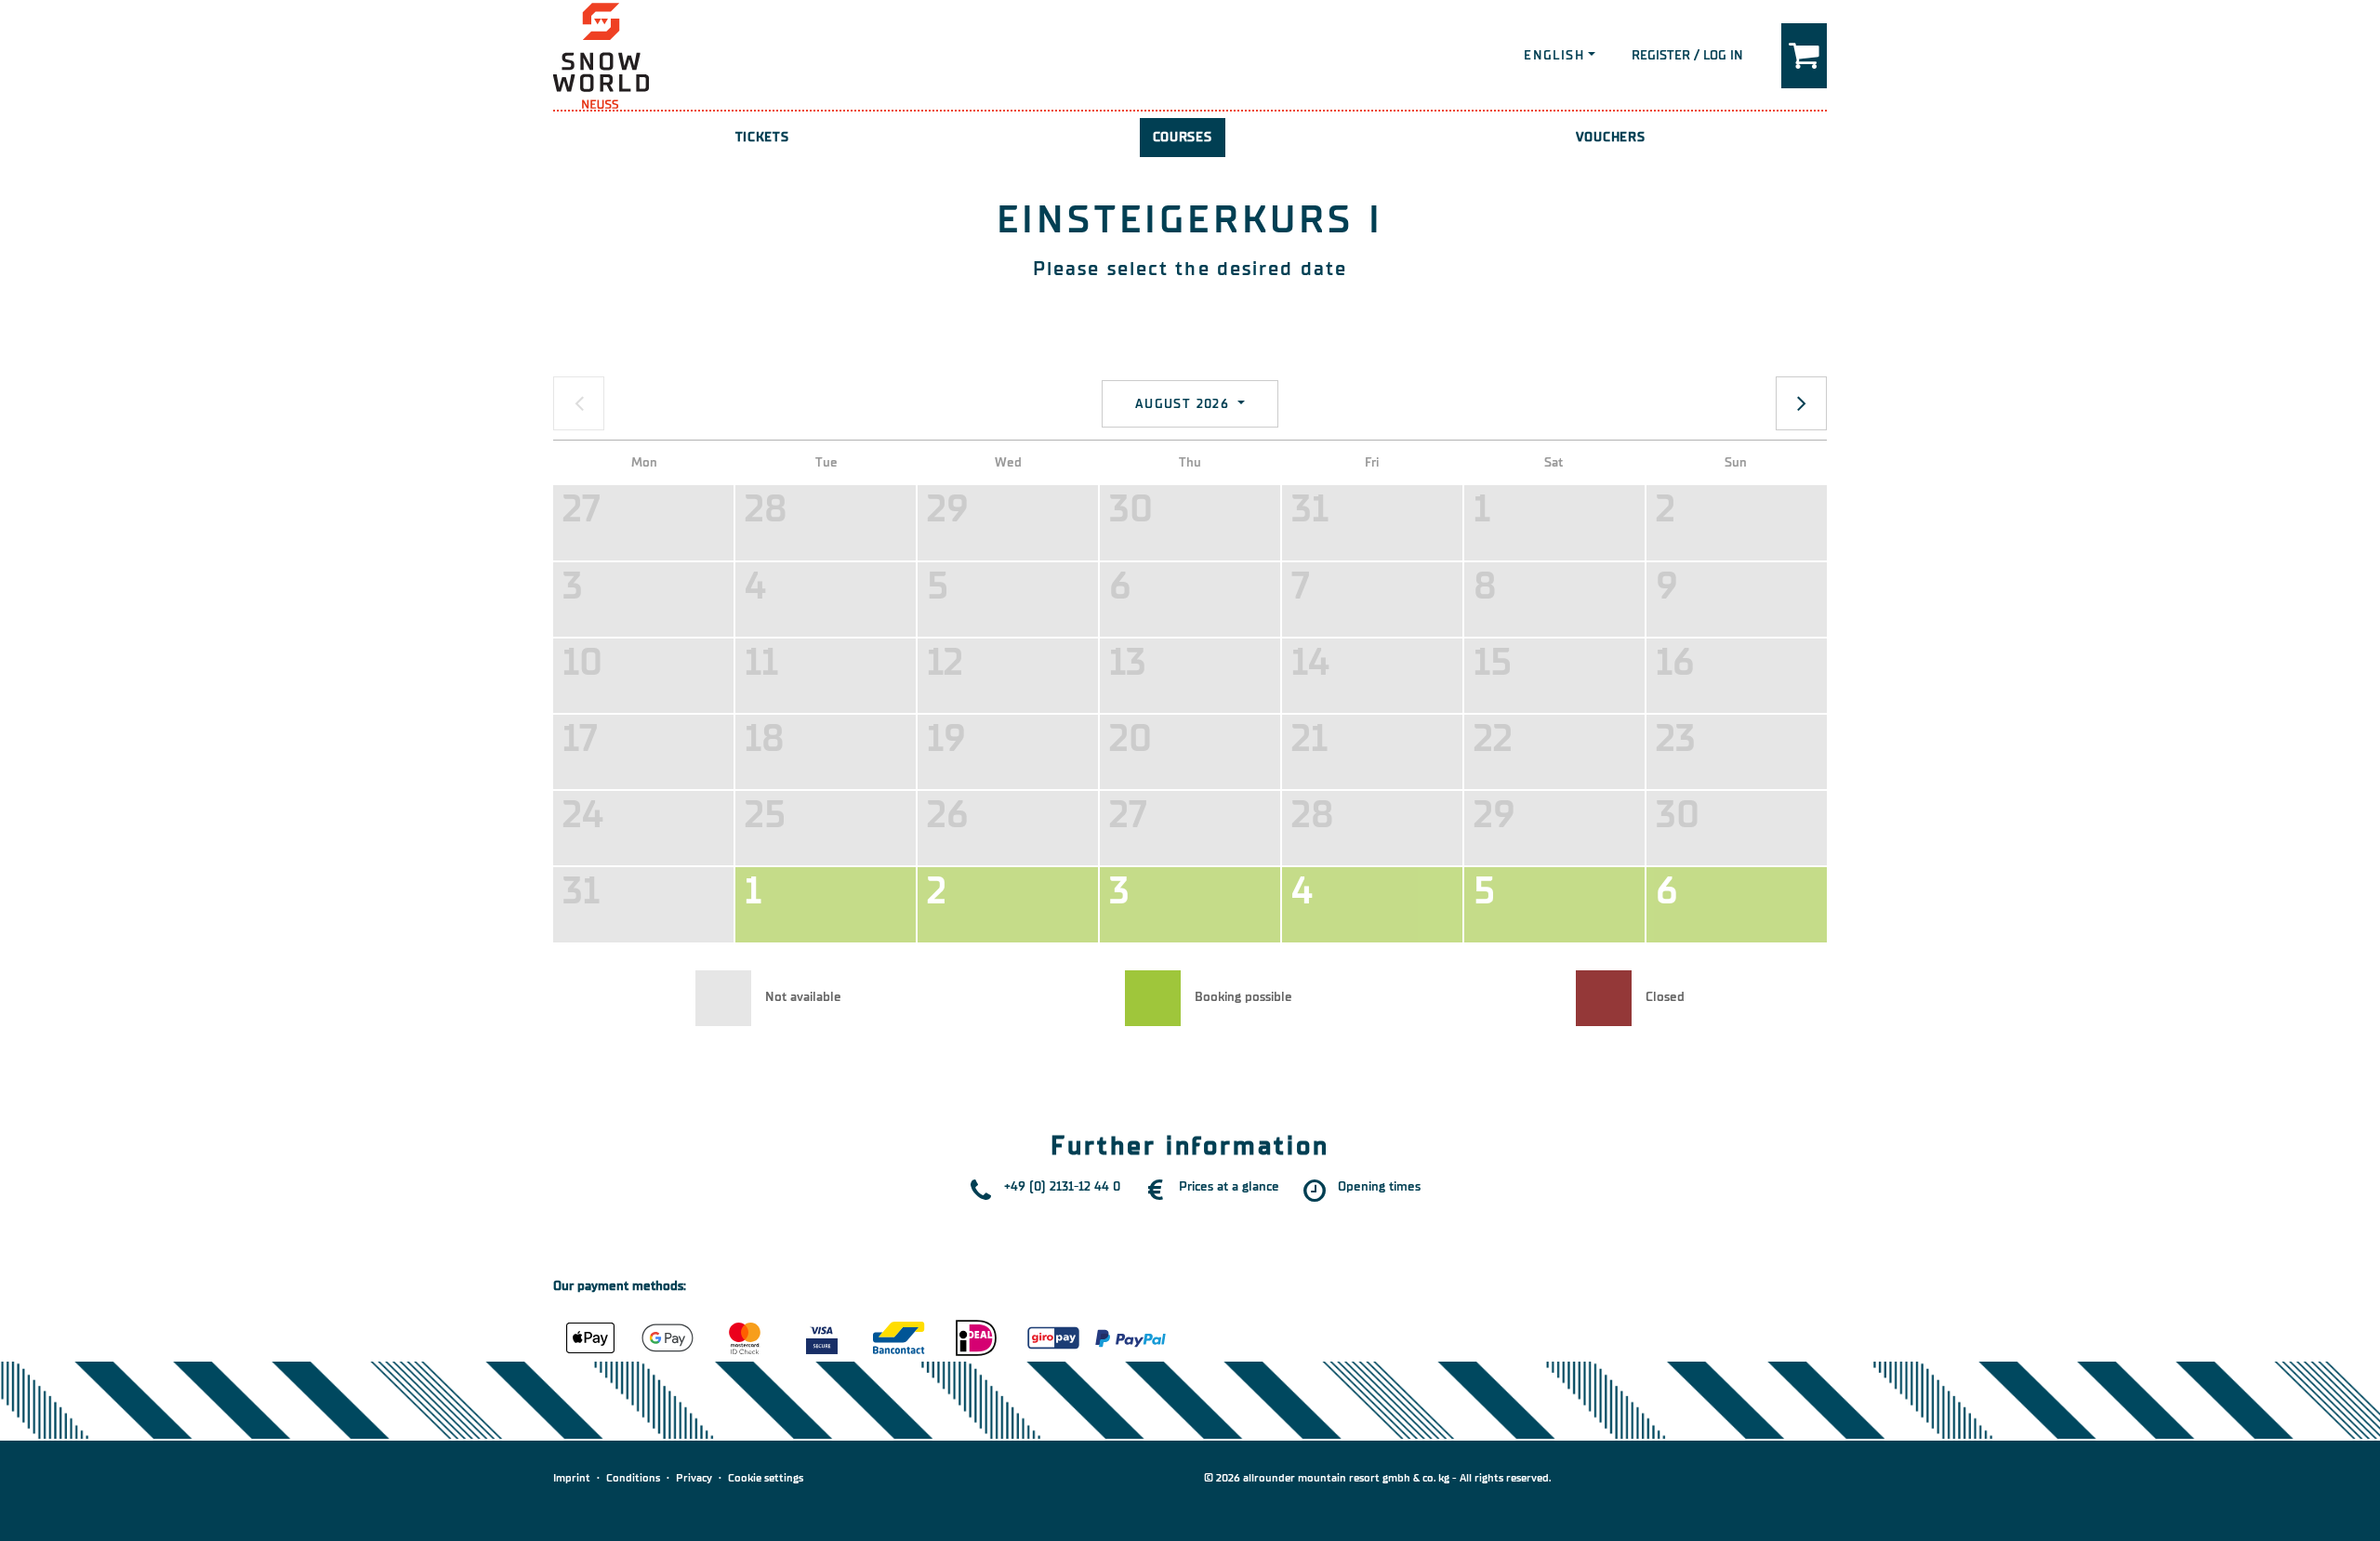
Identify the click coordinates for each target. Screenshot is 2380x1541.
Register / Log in (1687, 55)
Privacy (694, 1478)
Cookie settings (766, 1478)
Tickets (762, 137)
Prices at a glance (1229, 1186)
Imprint (572, 1478)
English (1554, 55)
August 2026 (1185, 404)
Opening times (1379, 1186)
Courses (1183, 137)
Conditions (633, 1478)
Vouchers (1611, 137)
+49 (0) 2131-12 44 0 (1062, 1186)
